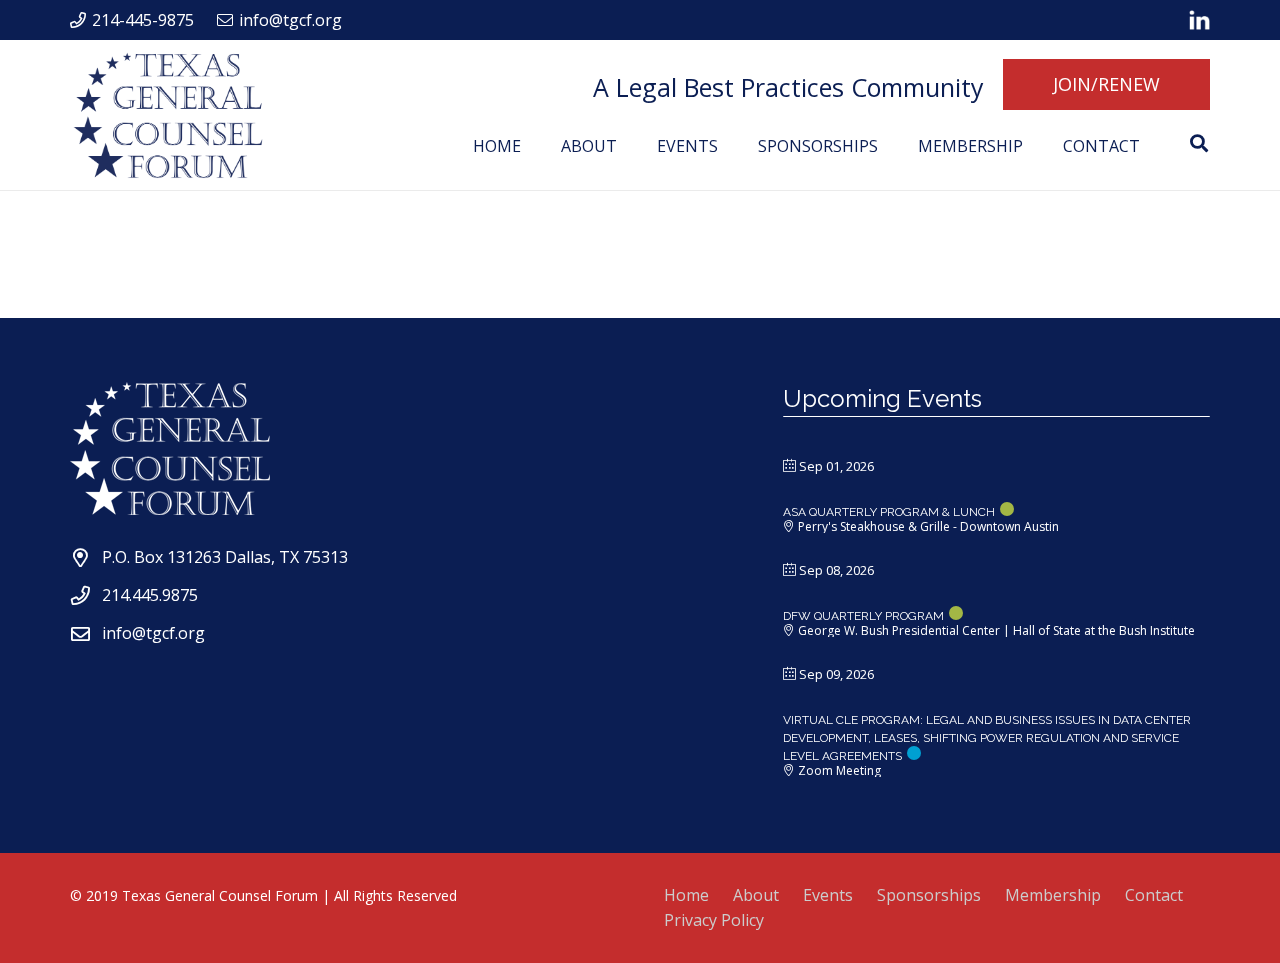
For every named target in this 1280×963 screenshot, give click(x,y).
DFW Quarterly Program (863, 616)
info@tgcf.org (153, 633)
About (756, 895)
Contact (1154, 895)
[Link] (1199, 20)
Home (686, 895)
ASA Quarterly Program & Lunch (889, 512)
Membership (1053, 895)
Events (828, 895)
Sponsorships (929, 895)
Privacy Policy (714, 920)
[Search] (1199, 143)
